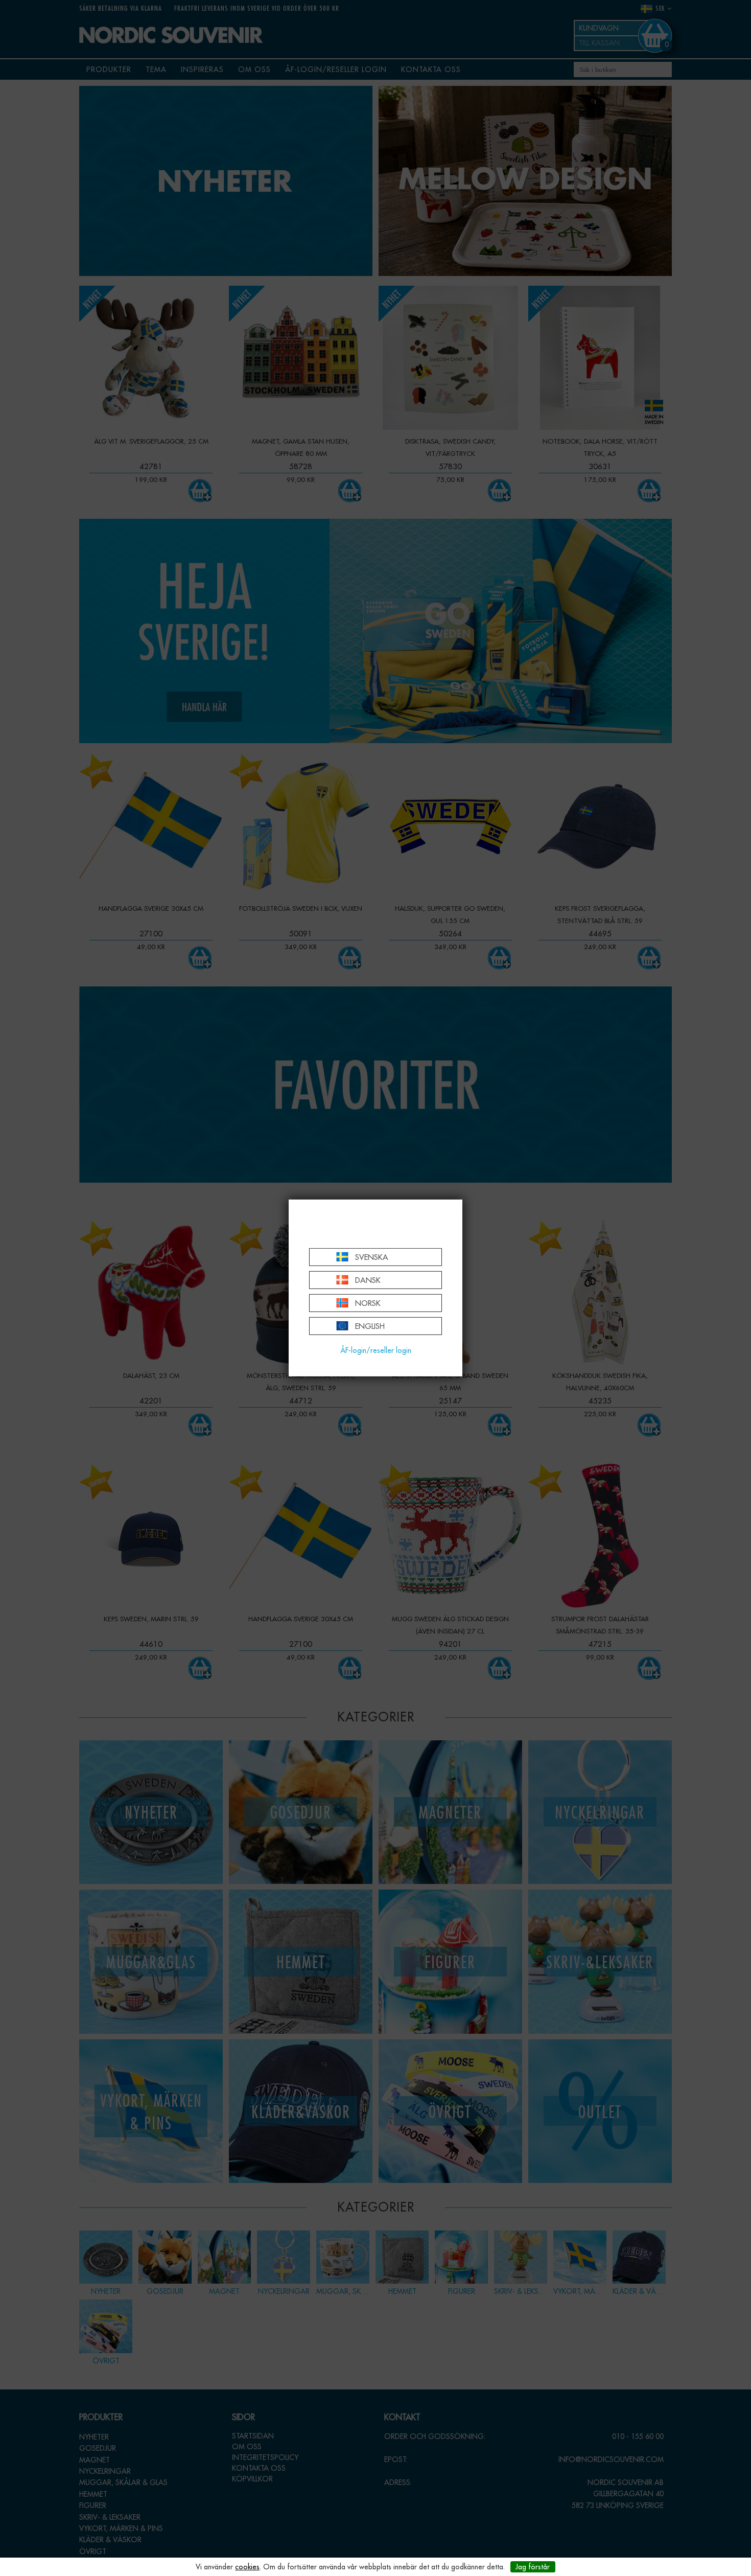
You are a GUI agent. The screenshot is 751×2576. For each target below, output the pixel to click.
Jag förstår (533, 2567)
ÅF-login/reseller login (376, 1350)
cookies (247, 2567)
